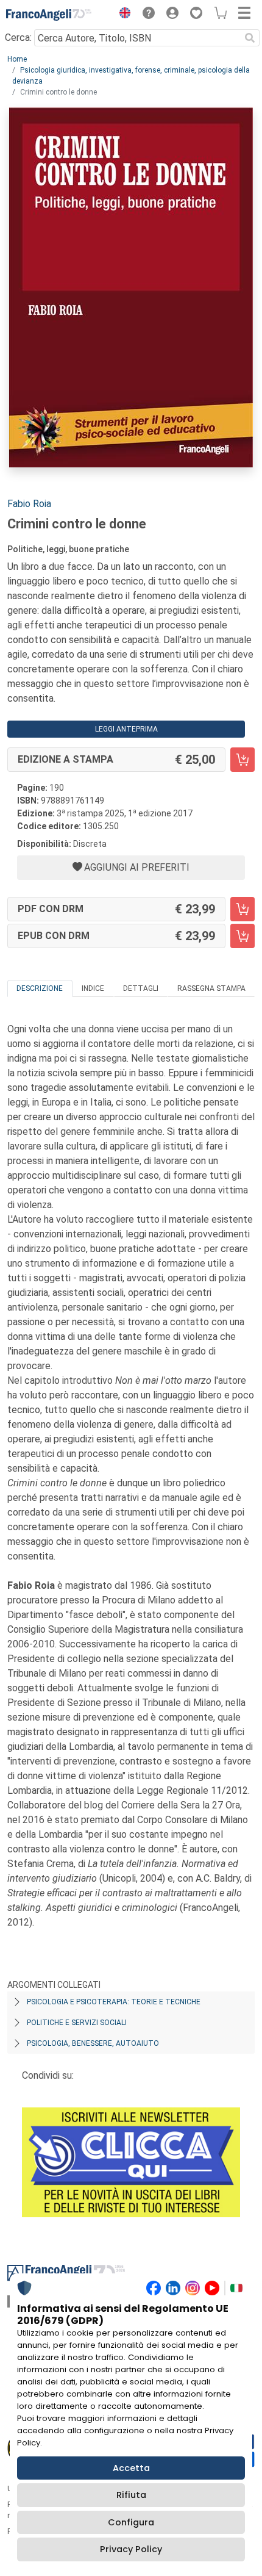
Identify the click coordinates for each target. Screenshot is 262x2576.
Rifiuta (131, 2495)
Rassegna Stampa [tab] (211, 988)
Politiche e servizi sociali (77, 2023)
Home (17, 59)
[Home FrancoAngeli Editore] (49, 15)
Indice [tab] (93, 988)
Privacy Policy (131, 2549)
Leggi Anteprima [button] (126, 729)
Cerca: (18, 38)
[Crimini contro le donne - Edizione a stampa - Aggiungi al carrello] (243, 760)
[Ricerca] (250, 38)
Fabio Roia (29, 504)
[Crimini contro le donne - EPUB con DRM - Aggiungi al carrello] (243, 936)
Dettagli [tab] (141, 988)
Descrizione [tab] (40, 988)
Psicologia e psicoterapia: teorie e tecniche (114, 2002)
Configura (131, 2522)
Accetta (131, 2468)
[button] (122, 15)
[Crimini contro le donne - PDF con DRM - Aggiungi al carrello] (243, 909)
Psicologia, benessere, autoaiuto (93, 2043)
